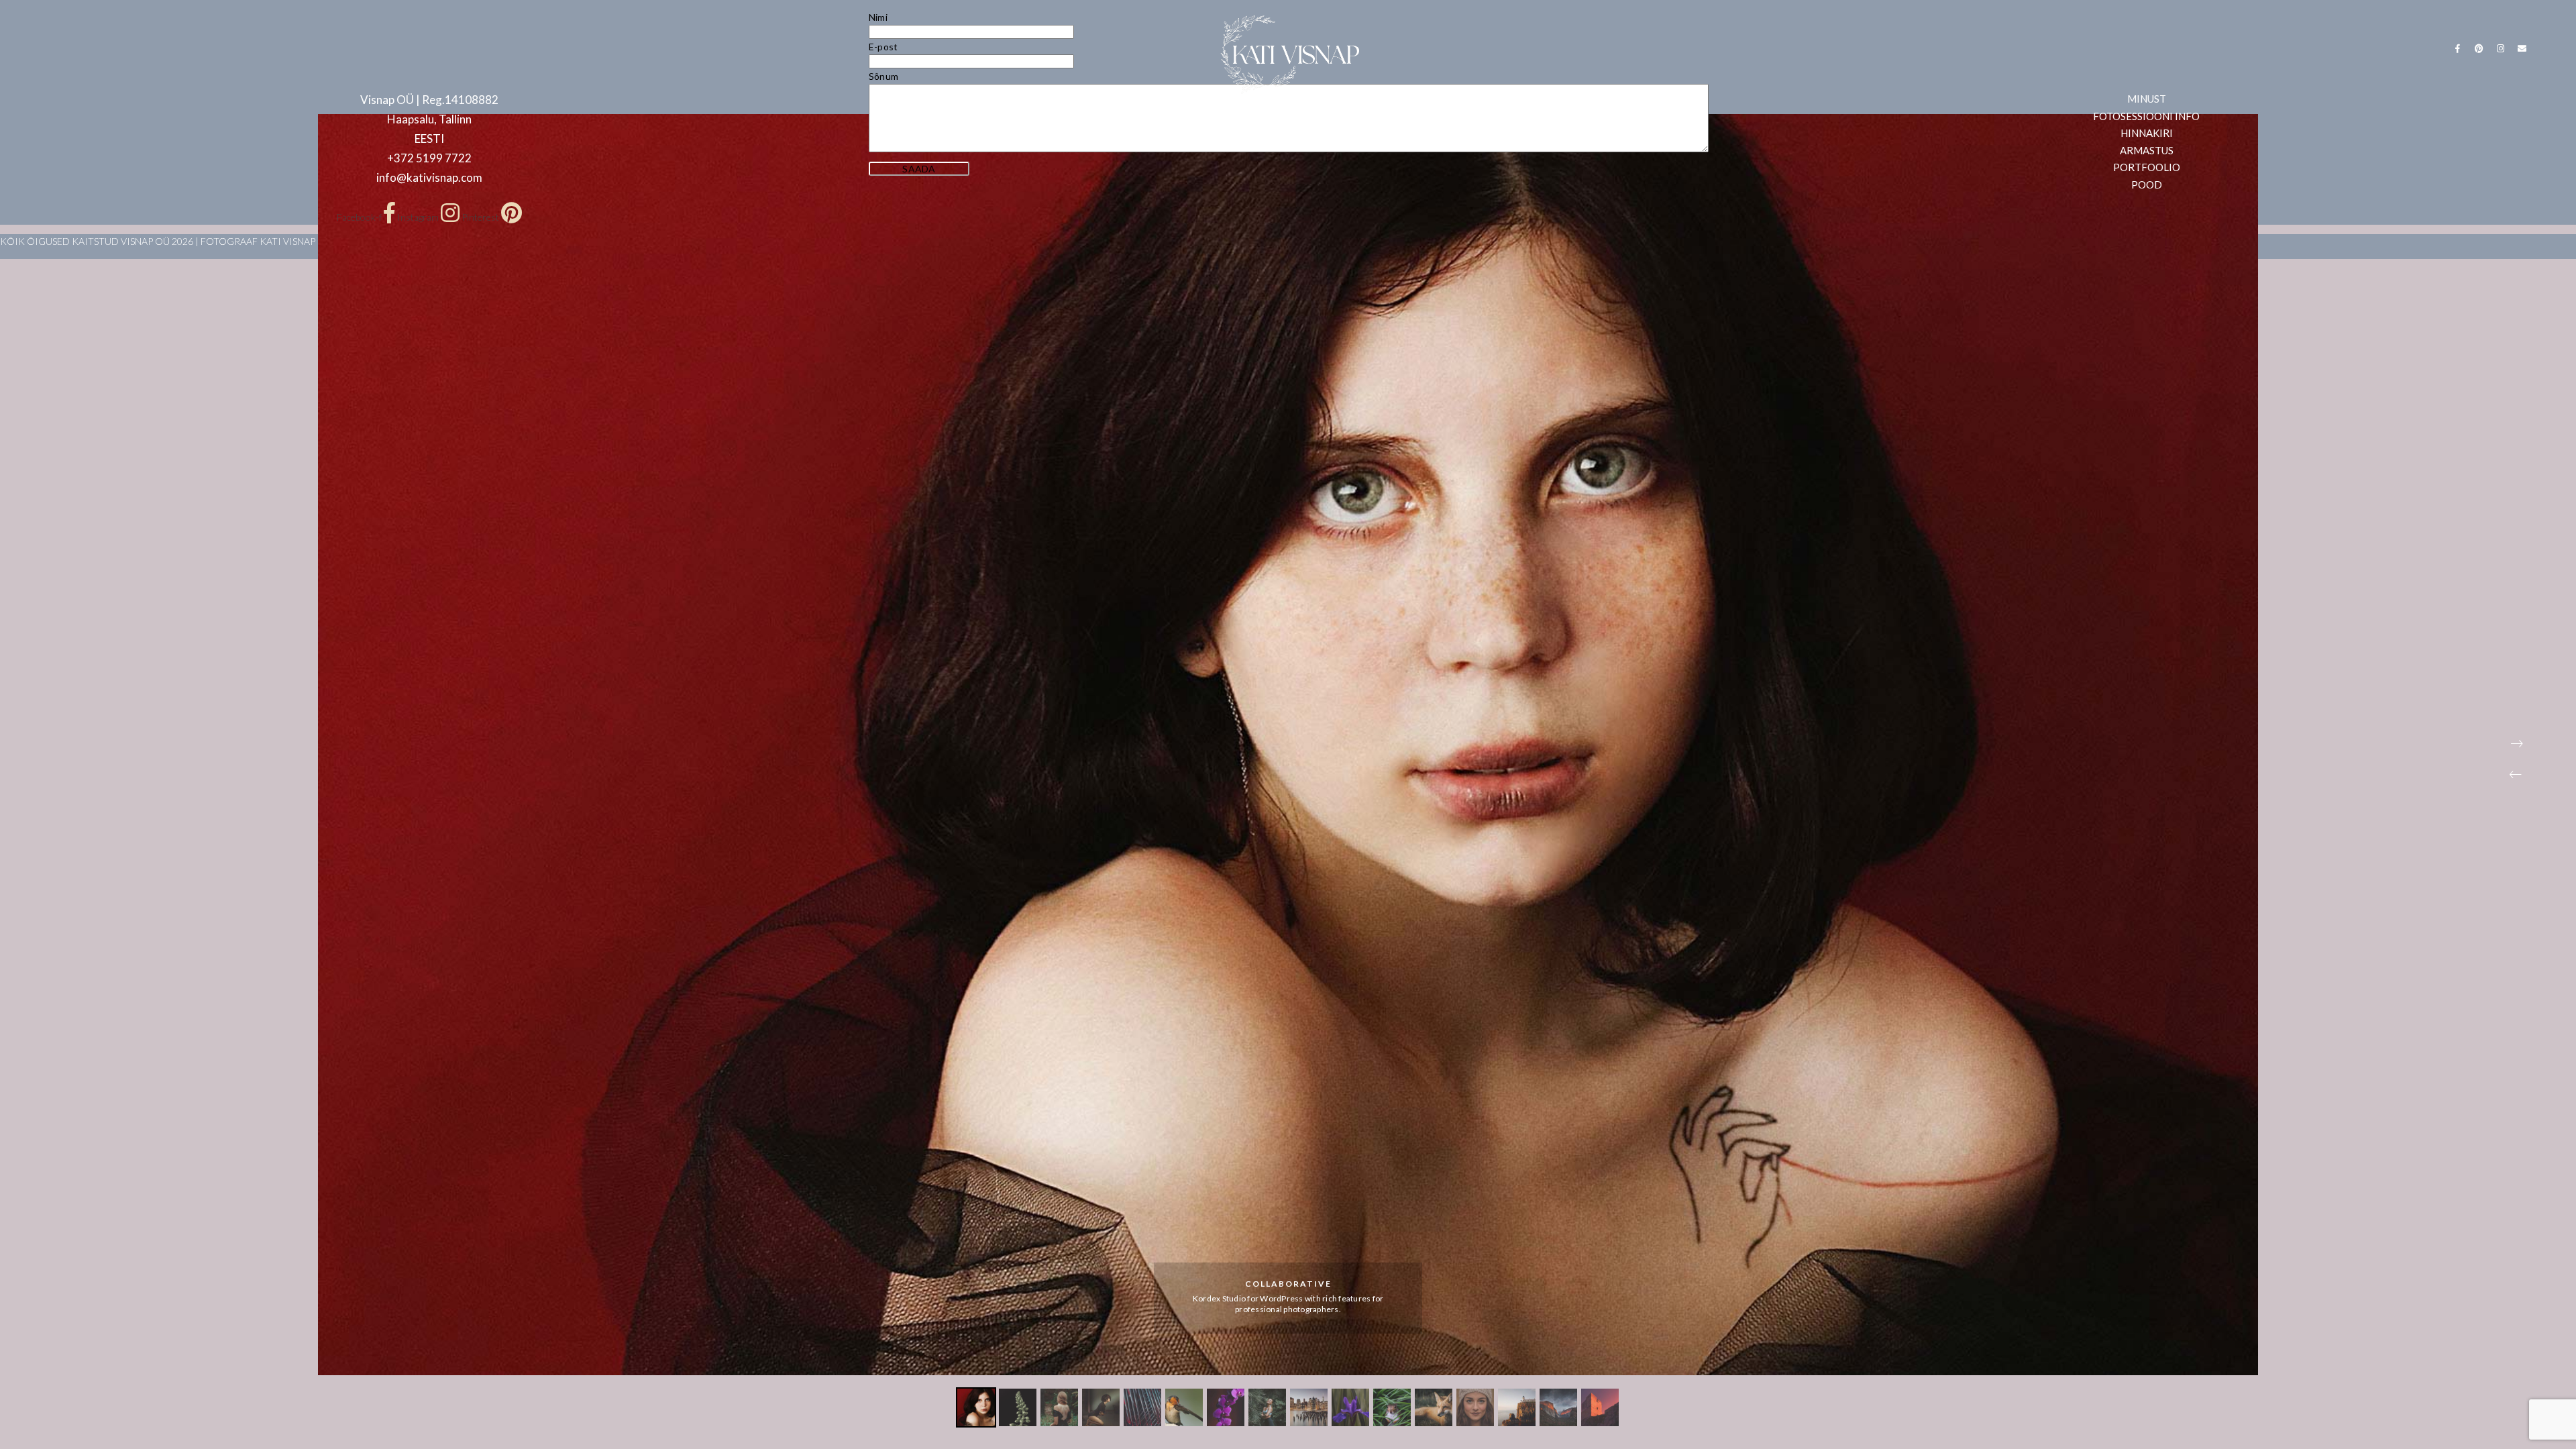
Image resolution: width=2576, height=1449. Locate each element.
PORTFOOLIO (1149, 120)
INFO (1312, 120)
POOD (1448, 120)
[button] (2516, 775)
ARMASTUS (1243, 120)
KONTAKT (1379, 120)
